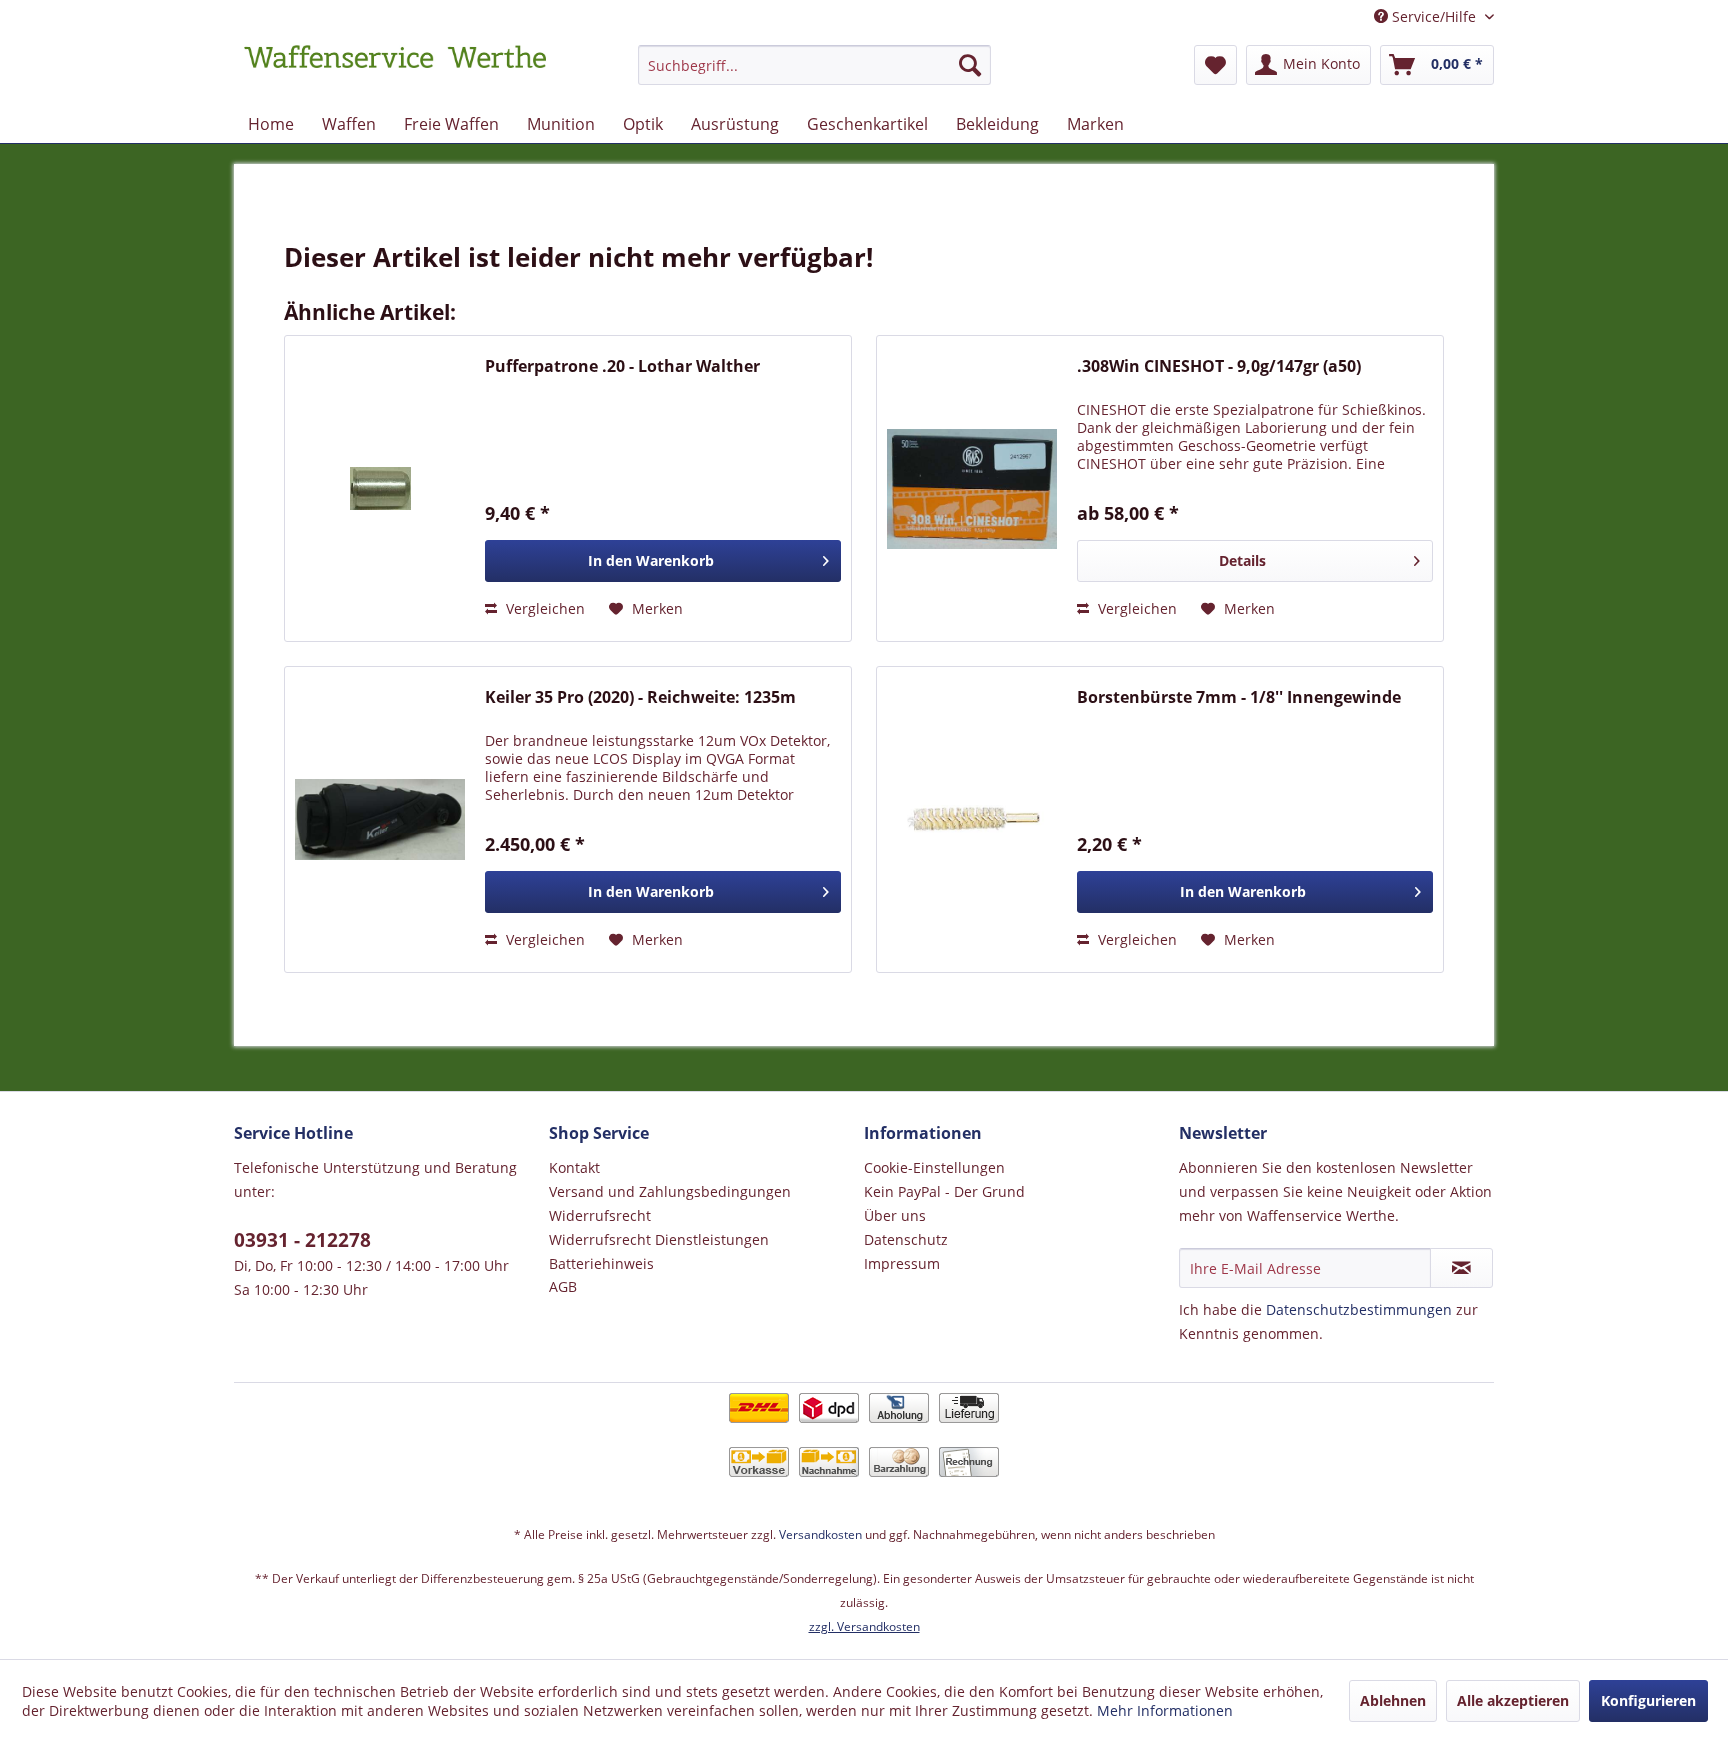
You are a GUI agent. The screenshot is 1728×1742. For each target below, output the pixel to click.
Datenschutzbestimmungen (1359, 1309)
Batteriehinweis (601, 1263)
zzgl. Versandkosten (864, 1626)
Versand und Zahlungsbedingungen (670, 1191)
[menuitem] (814, 74)
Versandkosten (820, 1534)
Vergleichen (543, 608)
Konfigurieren (1648, 1700)
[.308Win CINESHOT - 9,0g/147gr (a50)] (972, 488)
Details (1242, 560)
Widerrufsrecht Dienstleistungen (659, 1239)
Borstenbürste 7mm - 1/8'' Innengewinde (1239, 697)
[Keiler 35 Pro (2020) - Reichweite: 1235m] (380, 819)
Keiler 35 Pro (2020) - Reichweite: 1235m (640, 697)
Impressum (902, 1263)
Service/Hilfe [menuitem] (1434, 16)
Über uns (895, 1215)
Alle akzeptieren (1513, 1700)
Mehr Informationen (1165, 1710)
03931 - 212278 (302, 1240)
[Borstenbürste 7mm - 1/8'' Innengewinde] (972, 819)
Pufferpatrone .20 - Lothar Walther (622, 366)
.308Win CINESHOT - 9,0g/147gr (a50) (1219, 366)
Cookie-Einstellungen (934, 1167)
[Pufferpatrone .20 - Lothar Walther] (380, 488)
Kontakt (574, 1167)
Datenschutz (906, 1239)
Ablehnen (1393, 1700)
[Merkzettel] (1215, 65)
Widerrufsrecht (600, 1215)
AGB (563, 1286)
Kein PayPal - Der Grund (944, 1191)
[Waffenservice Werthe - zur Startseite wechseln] (395, 70)
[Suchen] (970, 65)
